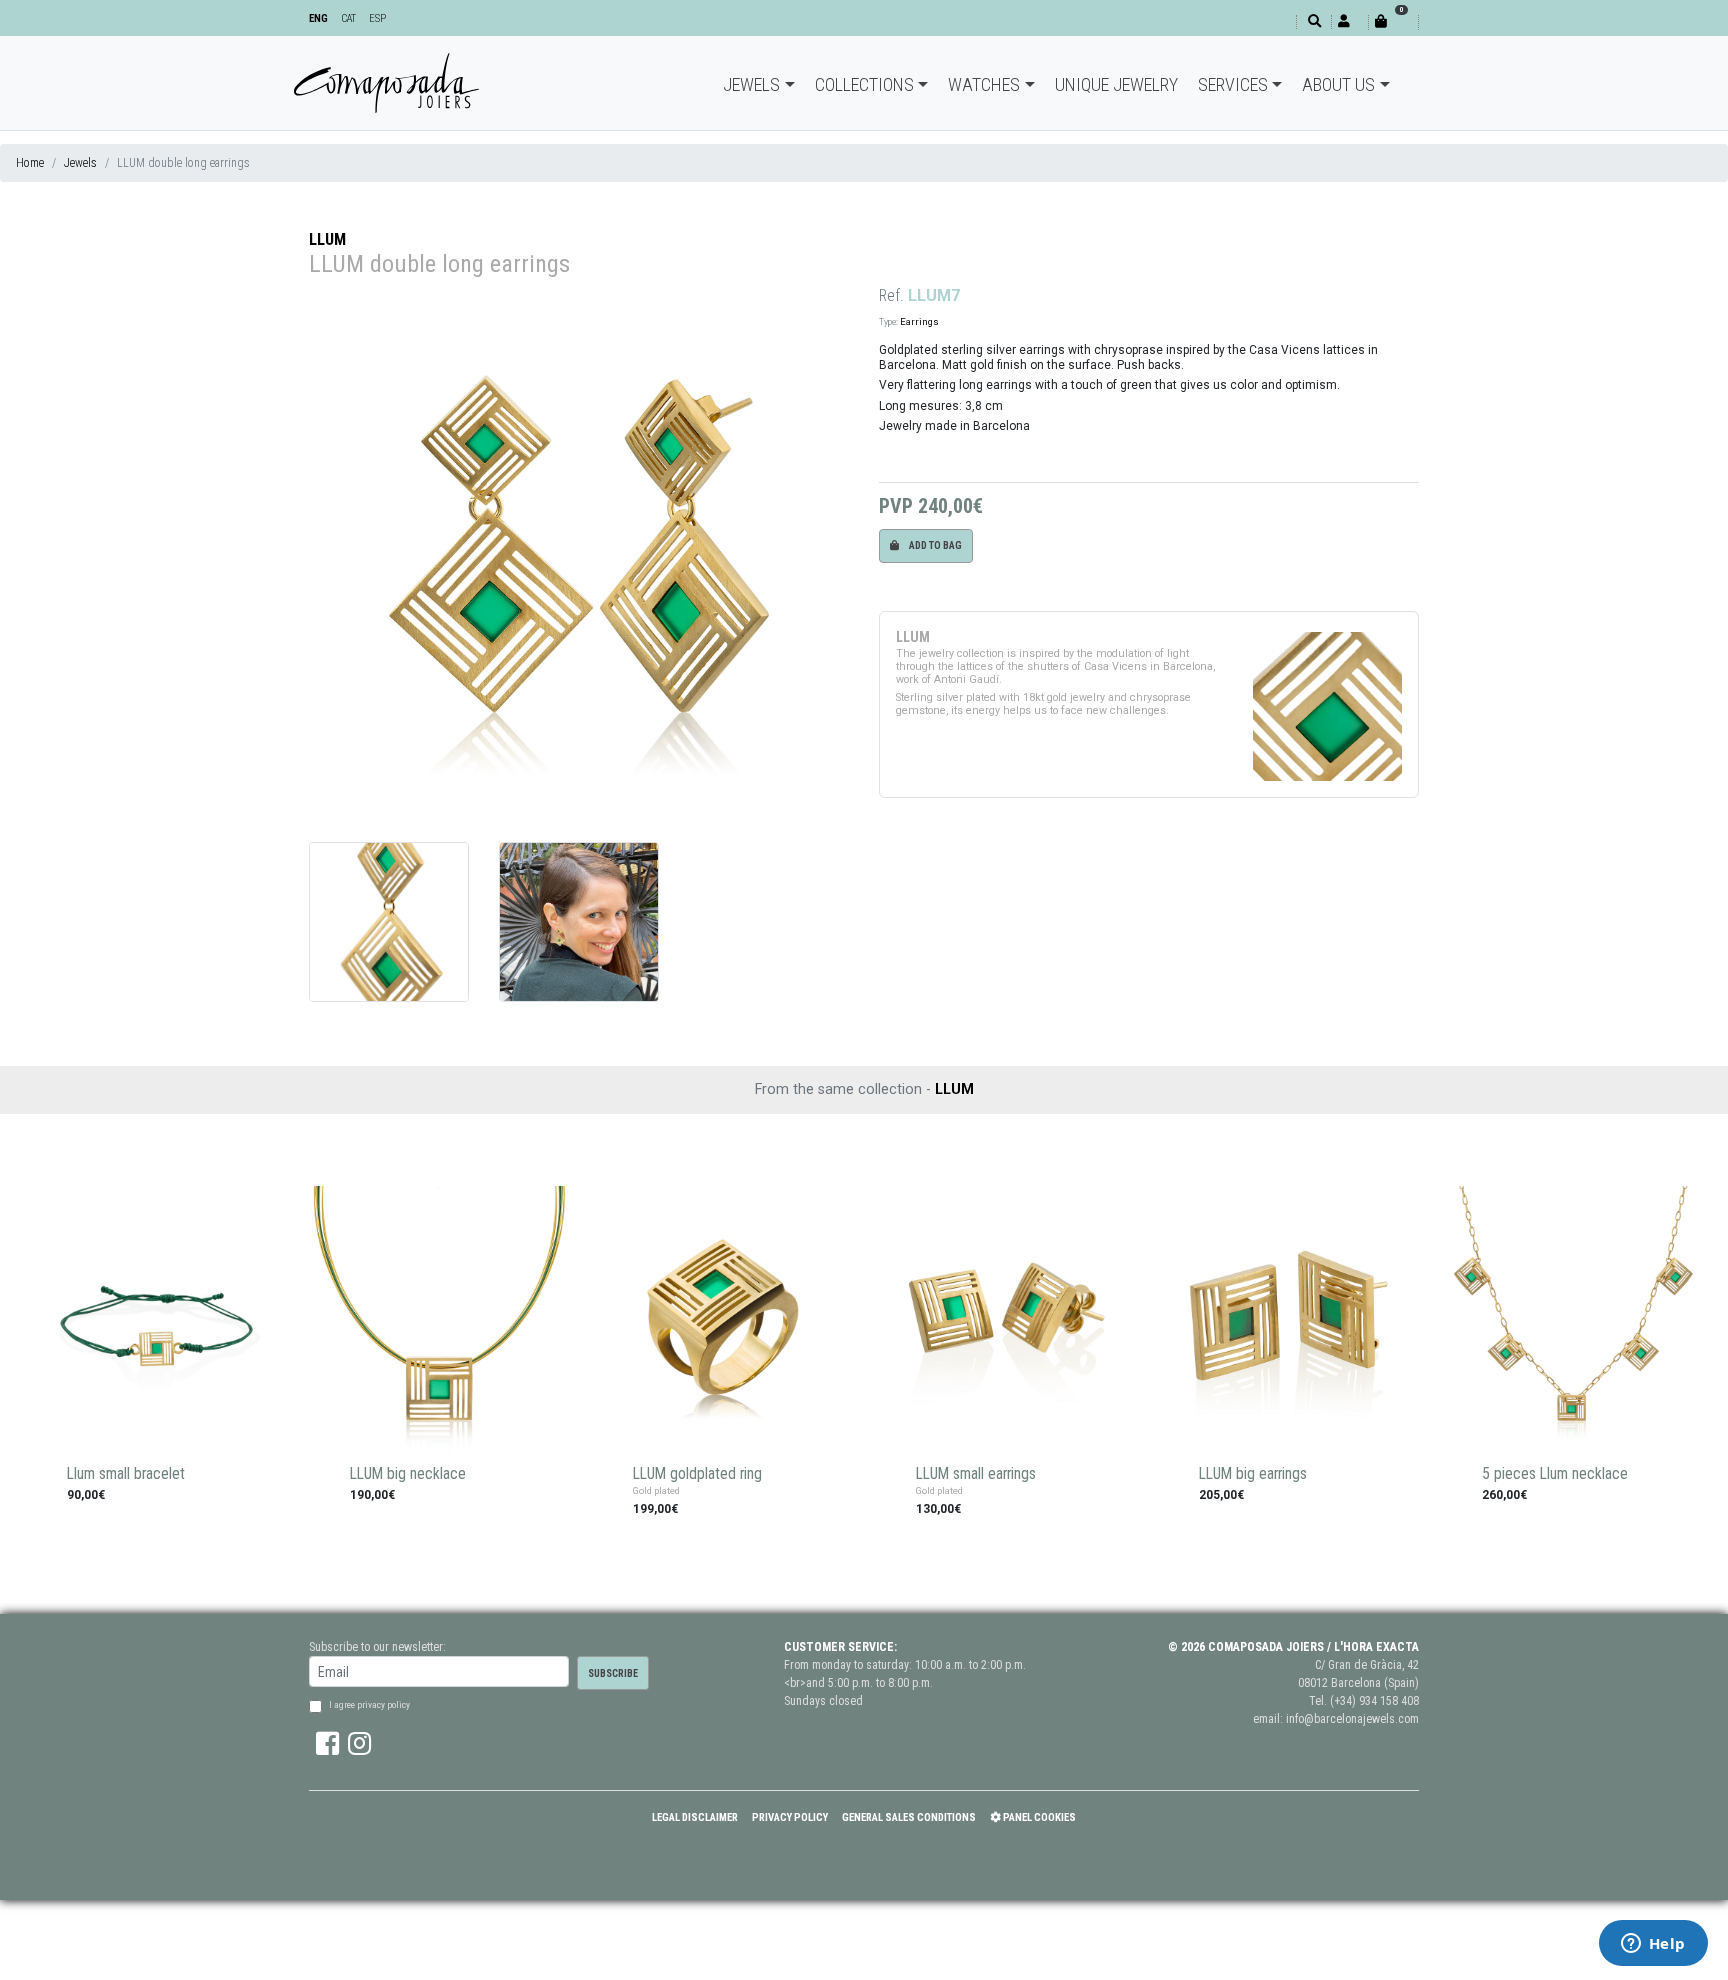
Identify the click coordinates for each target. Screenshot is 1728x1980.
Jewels (751, 84)
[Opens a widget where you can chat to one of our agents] (1653, 1945)
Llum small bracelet (126, 1474)
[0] (1393, 21)
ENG (318, 18)
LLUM (327, 239)
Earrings (919, 321)
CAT (348, 18)
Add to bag (934, 545)
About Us (1338, 84)
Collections (864, 84)
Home (30, 163)
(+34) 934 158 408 (1374, 1701)
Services (1233, 84)
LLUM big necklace (408, 1474)
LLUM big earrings (1253, 1474)
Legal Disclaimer (695, 1817)
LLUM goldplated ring (697, 1474)
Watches (984, 84)
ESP (377, 18)
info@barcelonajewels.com (1352, 1719)
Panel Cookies (1038, 1817)
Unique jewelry (1116, 84)
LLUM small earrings (976, 1474)
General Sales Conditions (909, 1817)
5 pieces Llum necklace (1555, 1474)
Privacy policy (790, 1817)
